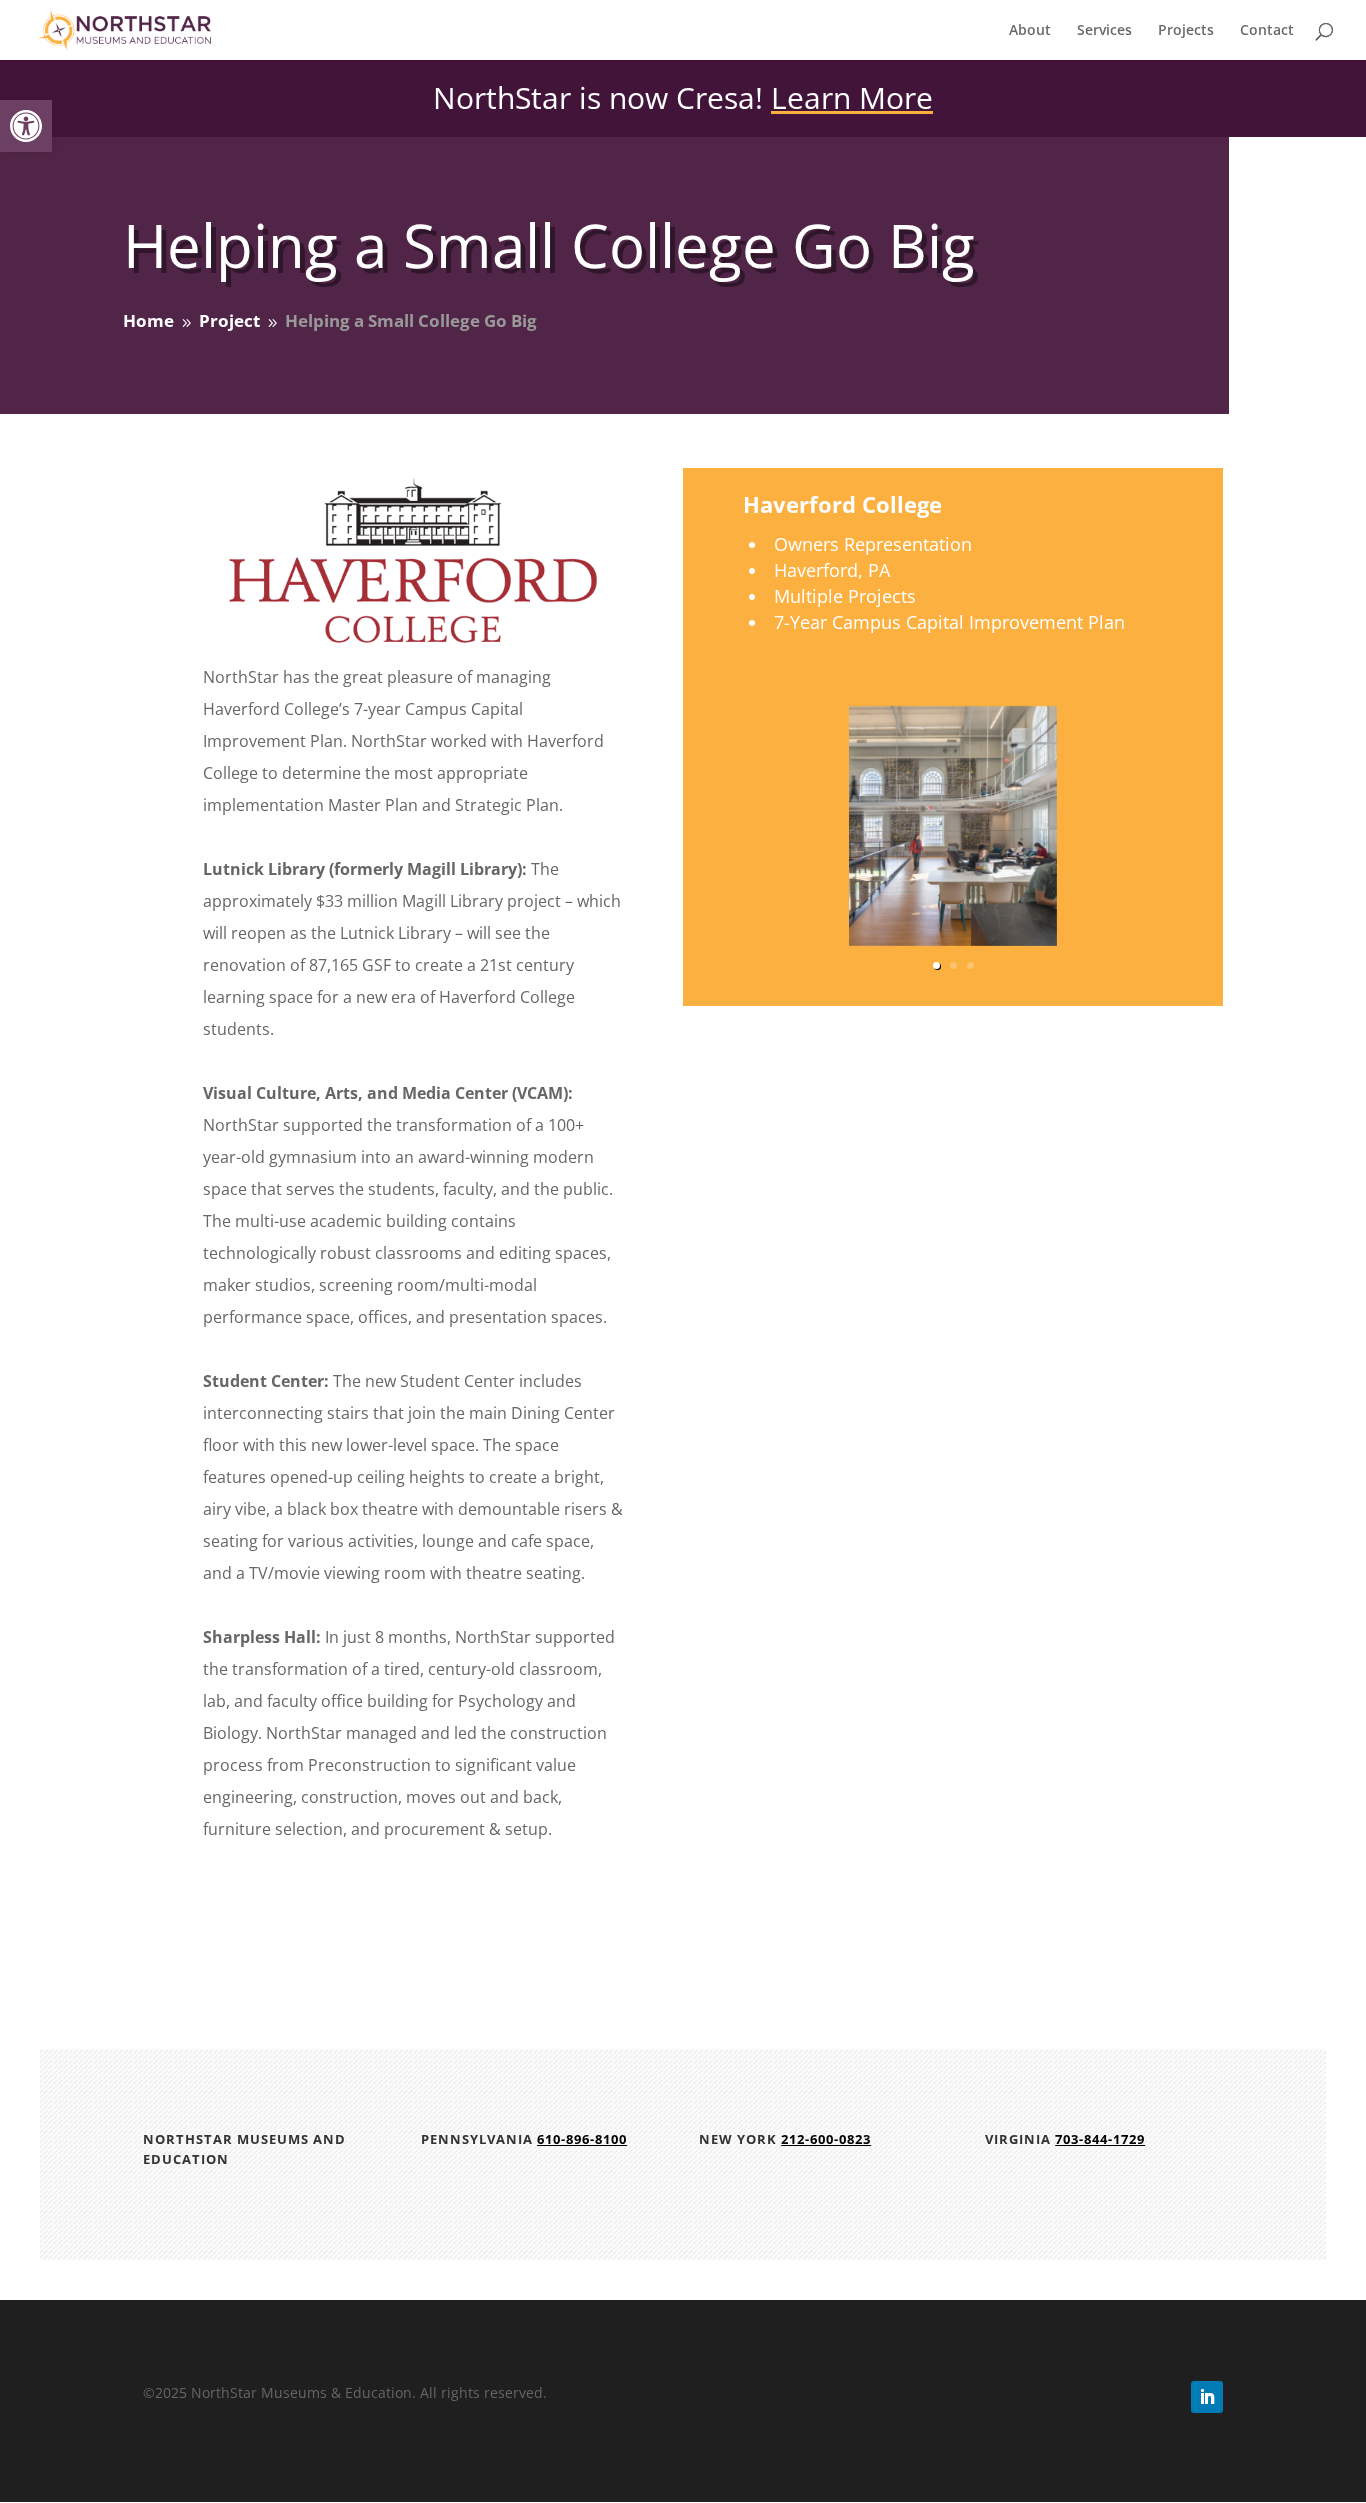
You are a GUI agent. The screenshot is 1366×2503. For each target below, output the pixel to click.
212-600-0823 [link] (826, 2139)
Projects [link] (1186, 31)
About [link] (1030, 31)
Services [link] (1104, 31)
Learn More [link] (852, 97)
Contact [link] (1267, 31)
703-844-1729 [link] (1100, 2139)
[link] (26, 126)
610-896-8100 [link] (582, 2139)
